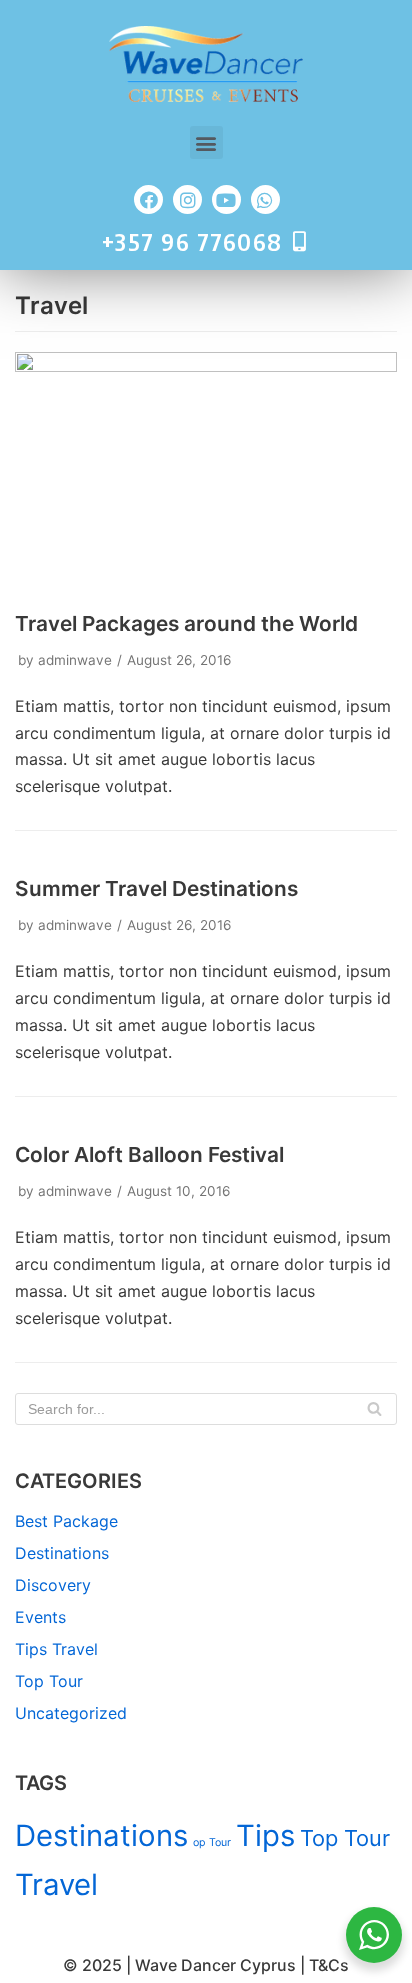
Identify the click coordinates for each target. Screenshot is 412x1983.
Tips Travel (56, 1649)
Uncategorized (71, 1713)
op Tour (212, 1842)
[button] (206, 142)
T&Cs (329, 1965)
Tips (265, 1835)
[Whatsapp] (265, 199)
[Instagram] (187, 199)
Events (40, 1617)
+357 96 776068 (192, 241)
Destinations (62, 1553)
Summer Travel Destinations (156, 888)
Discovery (53, 1585)
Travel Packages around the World (186, 623)
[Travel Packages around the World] (206, 366)
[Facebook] (148, 199)
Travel (56, 1884)
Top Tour (49, 1681)
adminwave (75, 660)
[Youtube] (226, 199)
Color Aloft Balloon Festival (149, 1154)
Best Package (66, 1521)
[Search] (374, 1409)
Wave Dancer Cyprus (215, 1965)
